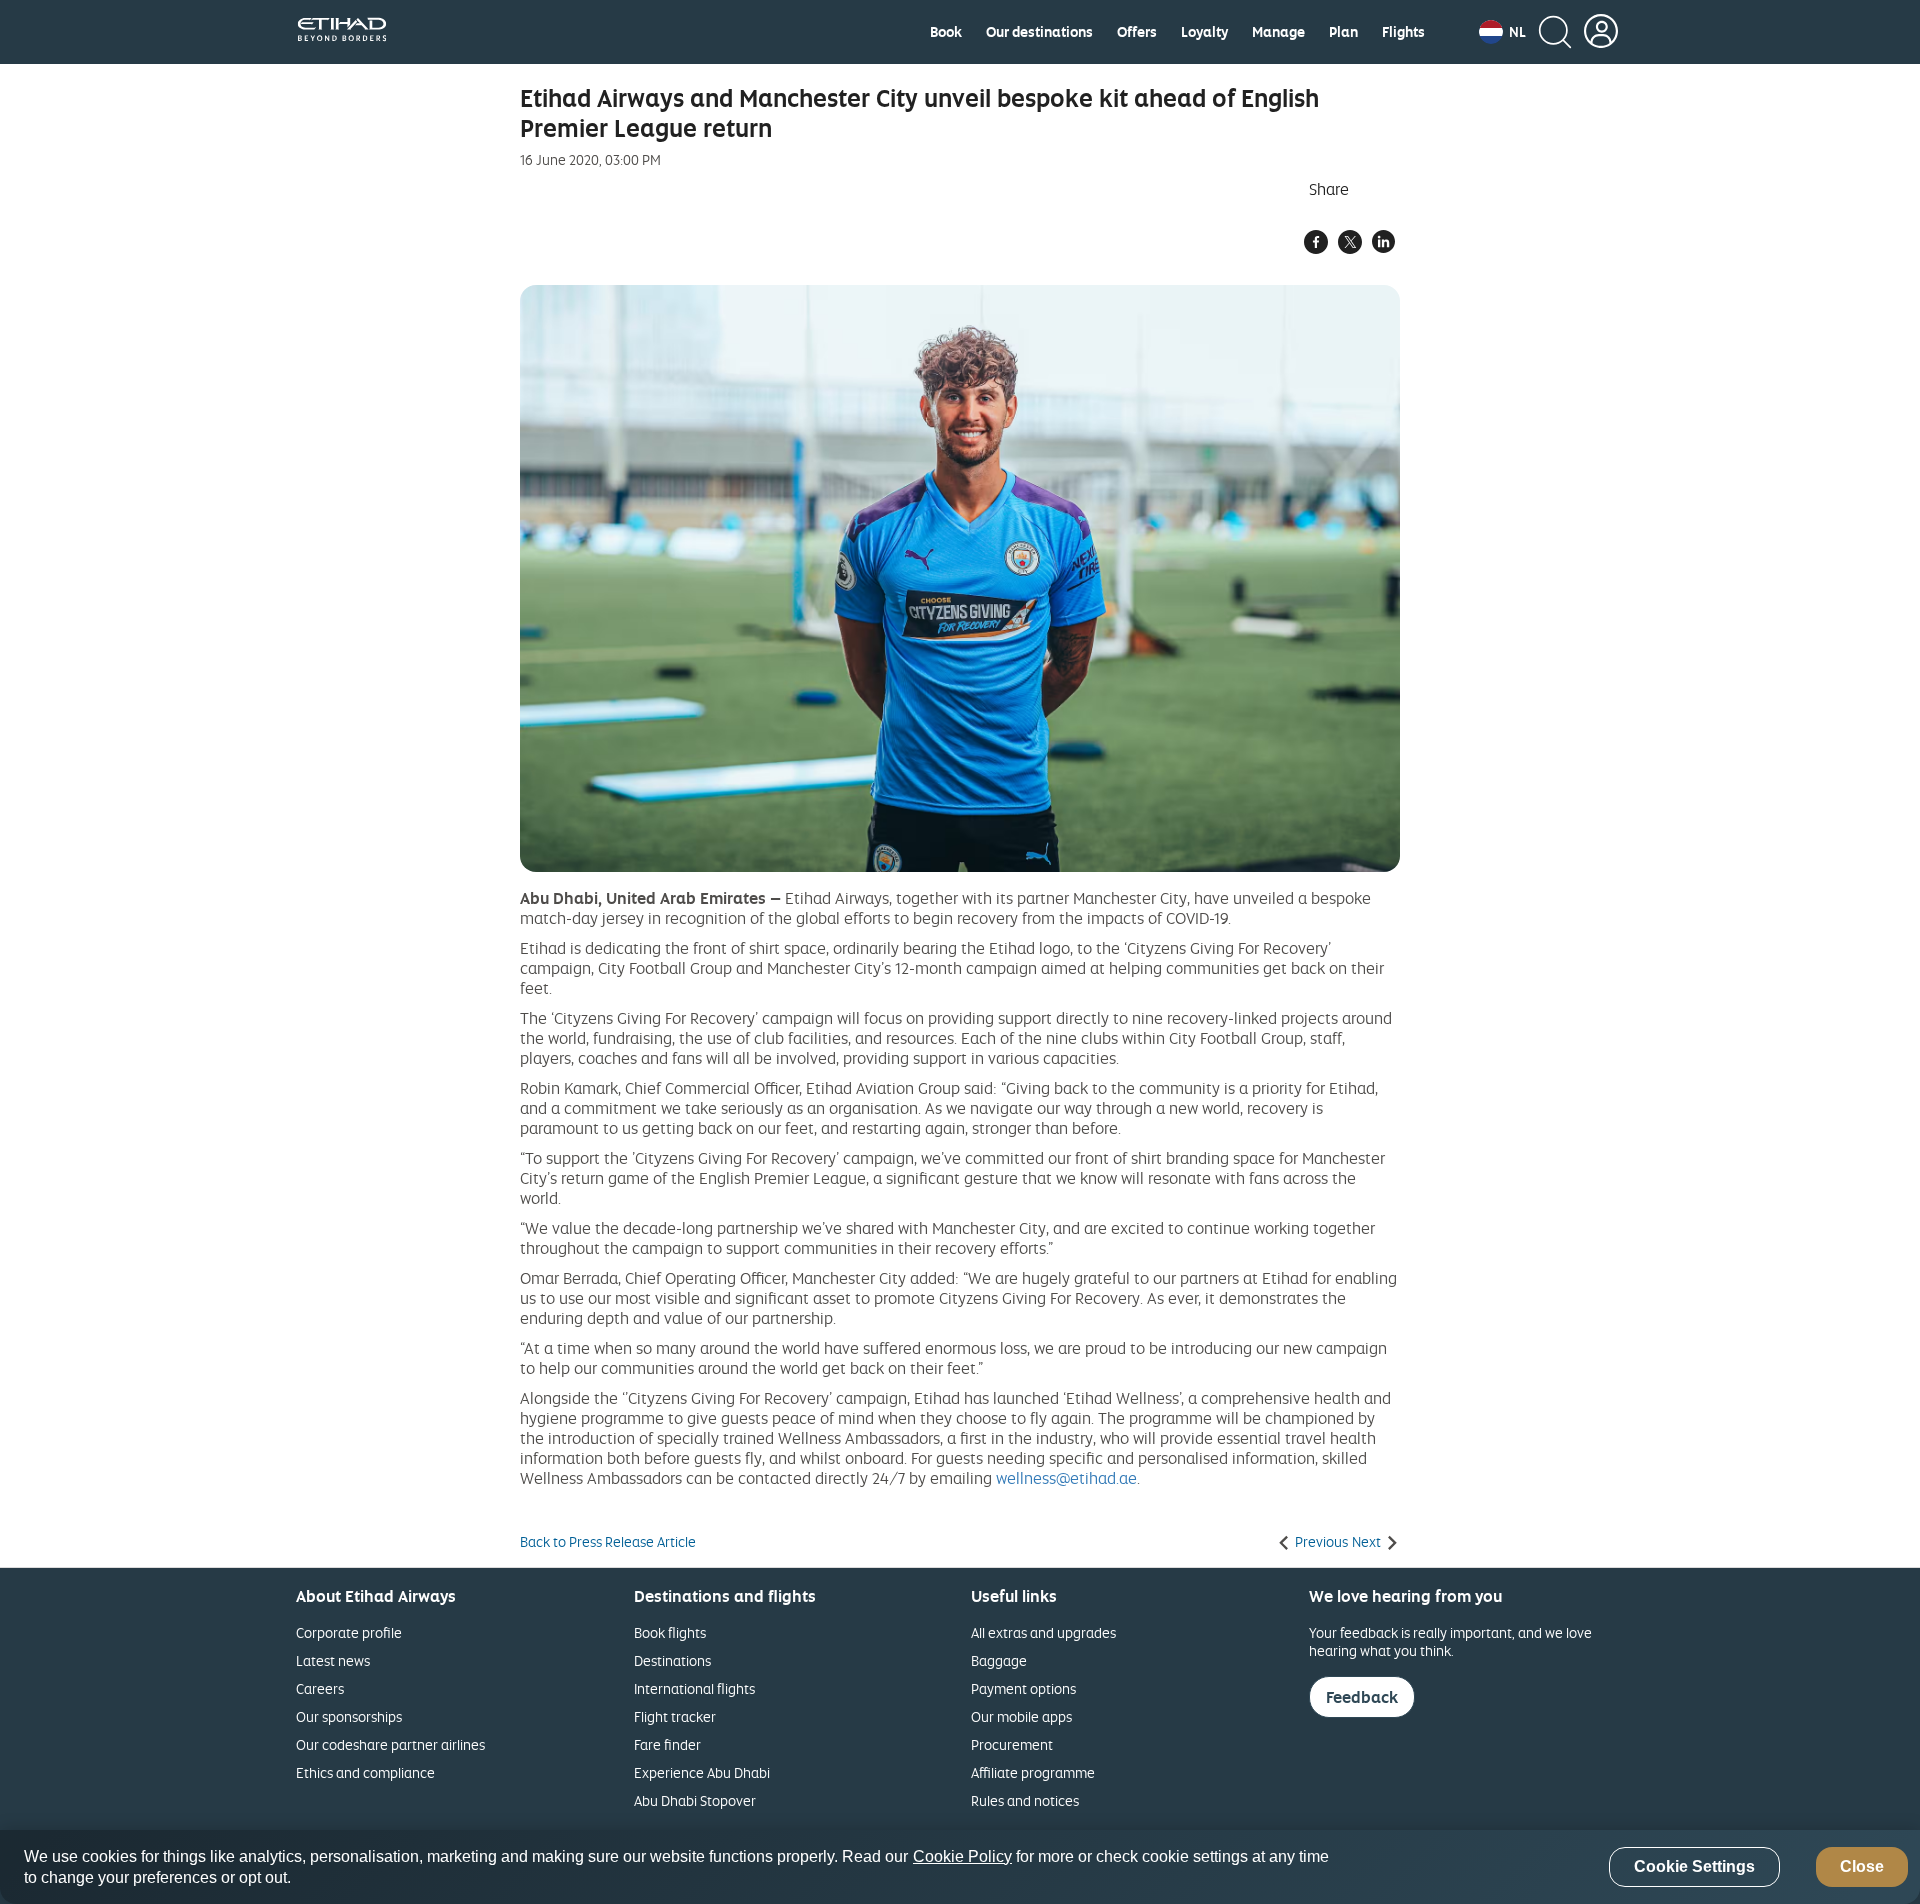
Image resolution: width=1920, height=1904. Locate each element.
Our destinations (1039, 32)
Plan (1343, 32)
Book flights (670, 1632)
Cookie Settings (1694, 1867)
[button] (1502, 32)
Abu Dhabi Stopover (695, 1800)
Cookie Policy (962, 1856)
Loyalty (1204, 32)
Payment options (1023, 1688)
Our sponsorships (349, 1716)
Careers (320, 1688)
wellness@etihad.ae (1066, 1478)
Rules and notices (1025, 1800)
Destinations (672, 1660)
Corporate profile (349, 1632)
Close (1862, 1867)
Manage (1278, 32)
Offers (1137, 32)
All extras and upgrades (1043, 1632)
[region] (960, 1867)
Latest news (333, 1660)
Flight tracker (675, 1716)
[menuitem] (946, 32)
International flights (694, 1688)
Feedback (1362, 1697)
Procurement (1012, 1744)
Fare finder (667, 1744)
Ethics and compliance (365, 1772)
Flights (1403, 32)
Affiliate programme (1033, 1772)
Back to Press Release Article (608, 1542)
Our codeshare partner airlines (390, 1744)
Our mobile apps (1021, 1716)
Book (946, 32)
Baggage (999, 1660)
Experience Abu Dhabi (702, 1772)
